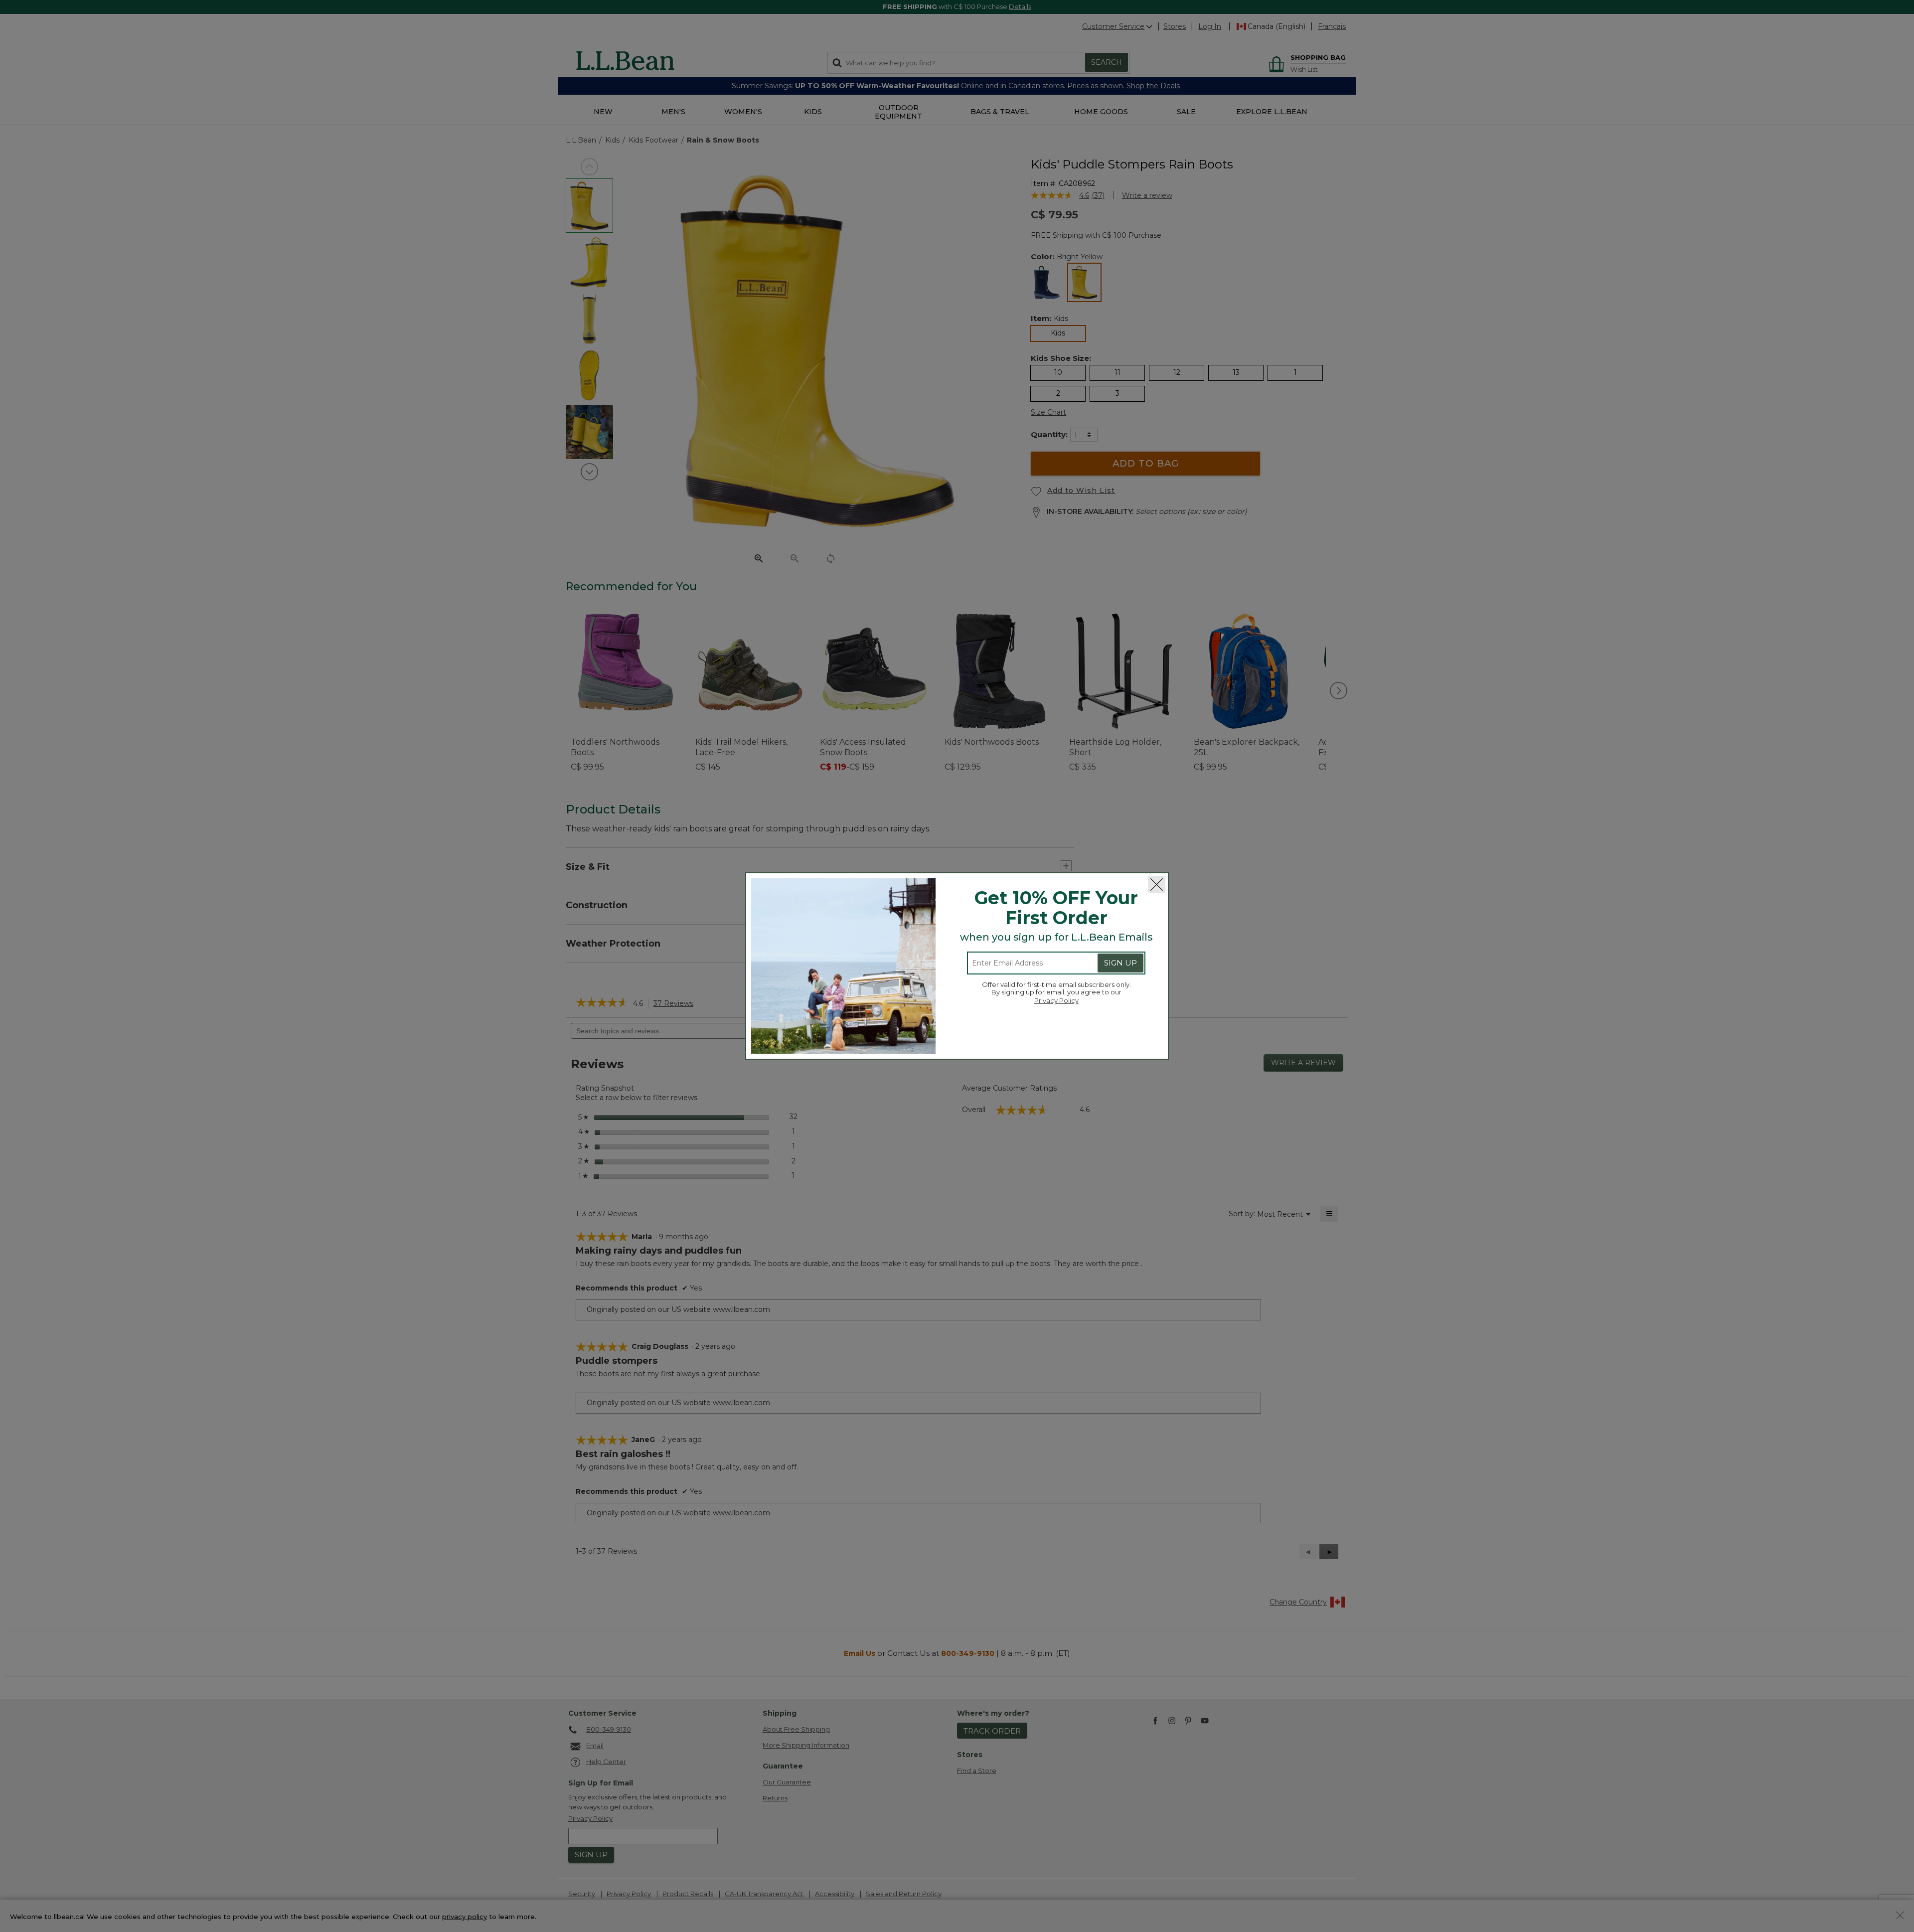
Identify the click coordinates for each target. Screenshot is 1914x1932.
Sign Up (1120, 963)
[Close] (1157, 885)
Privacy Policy (1056, 1000)
